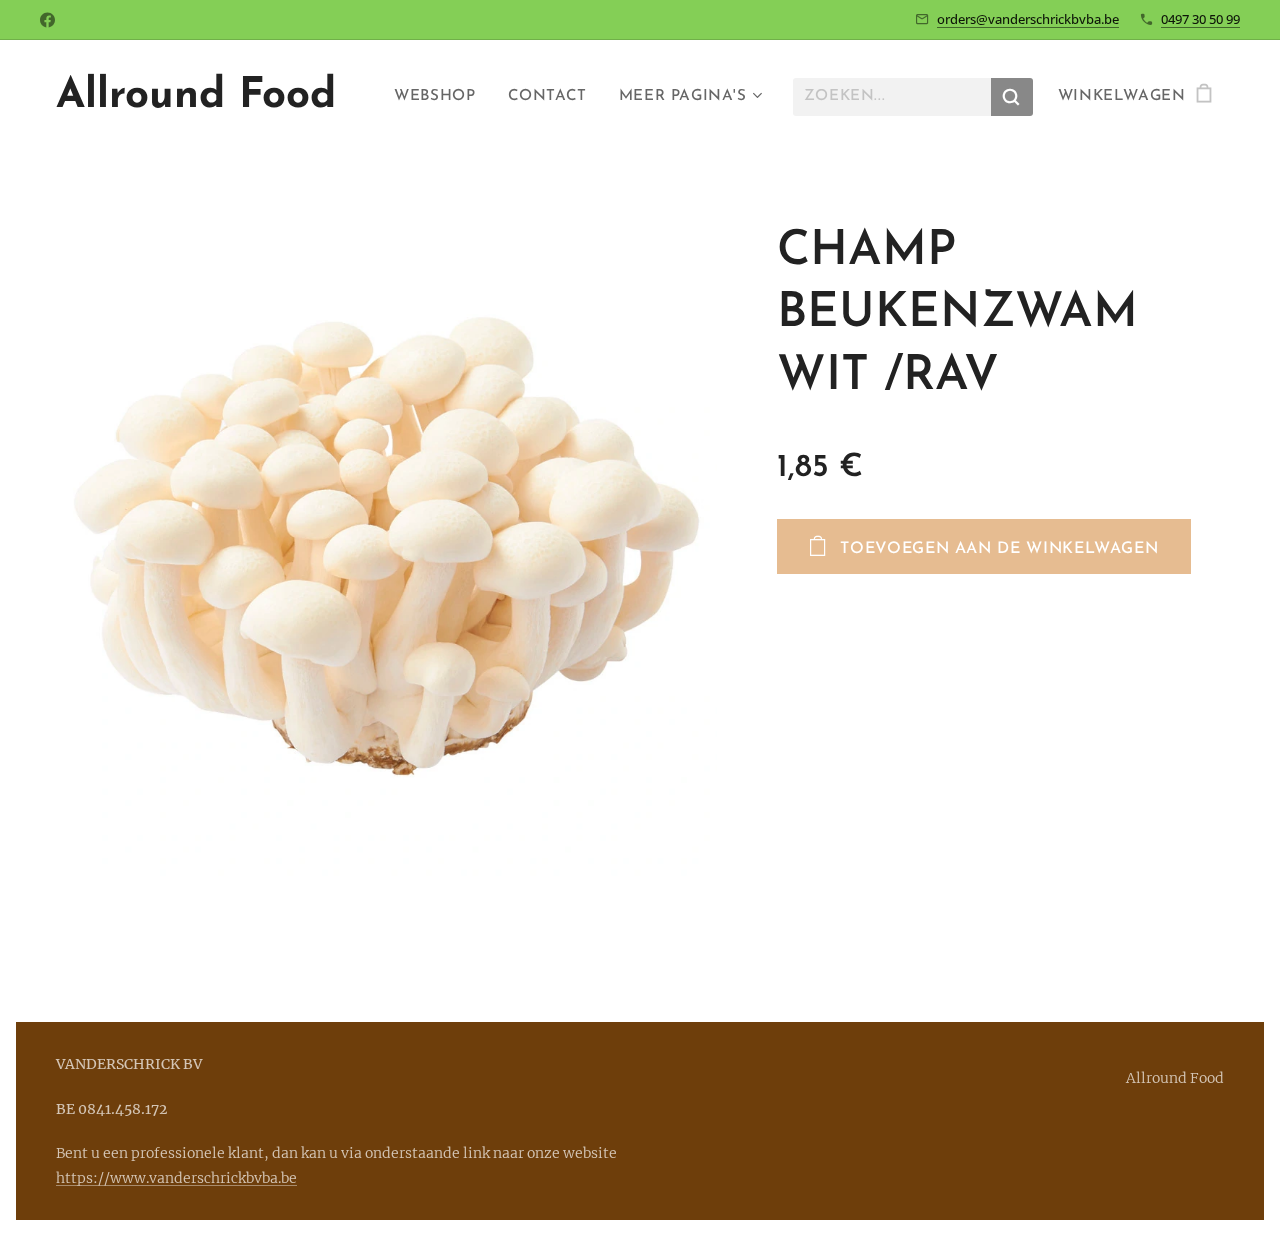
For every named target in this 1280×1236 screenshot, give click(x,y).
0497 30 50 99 (1200, 19)
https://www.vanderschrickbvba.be (176, 1178)
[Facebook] (47, 20)
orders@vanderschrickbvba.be (1028, 19)
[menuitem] (440, 97)
